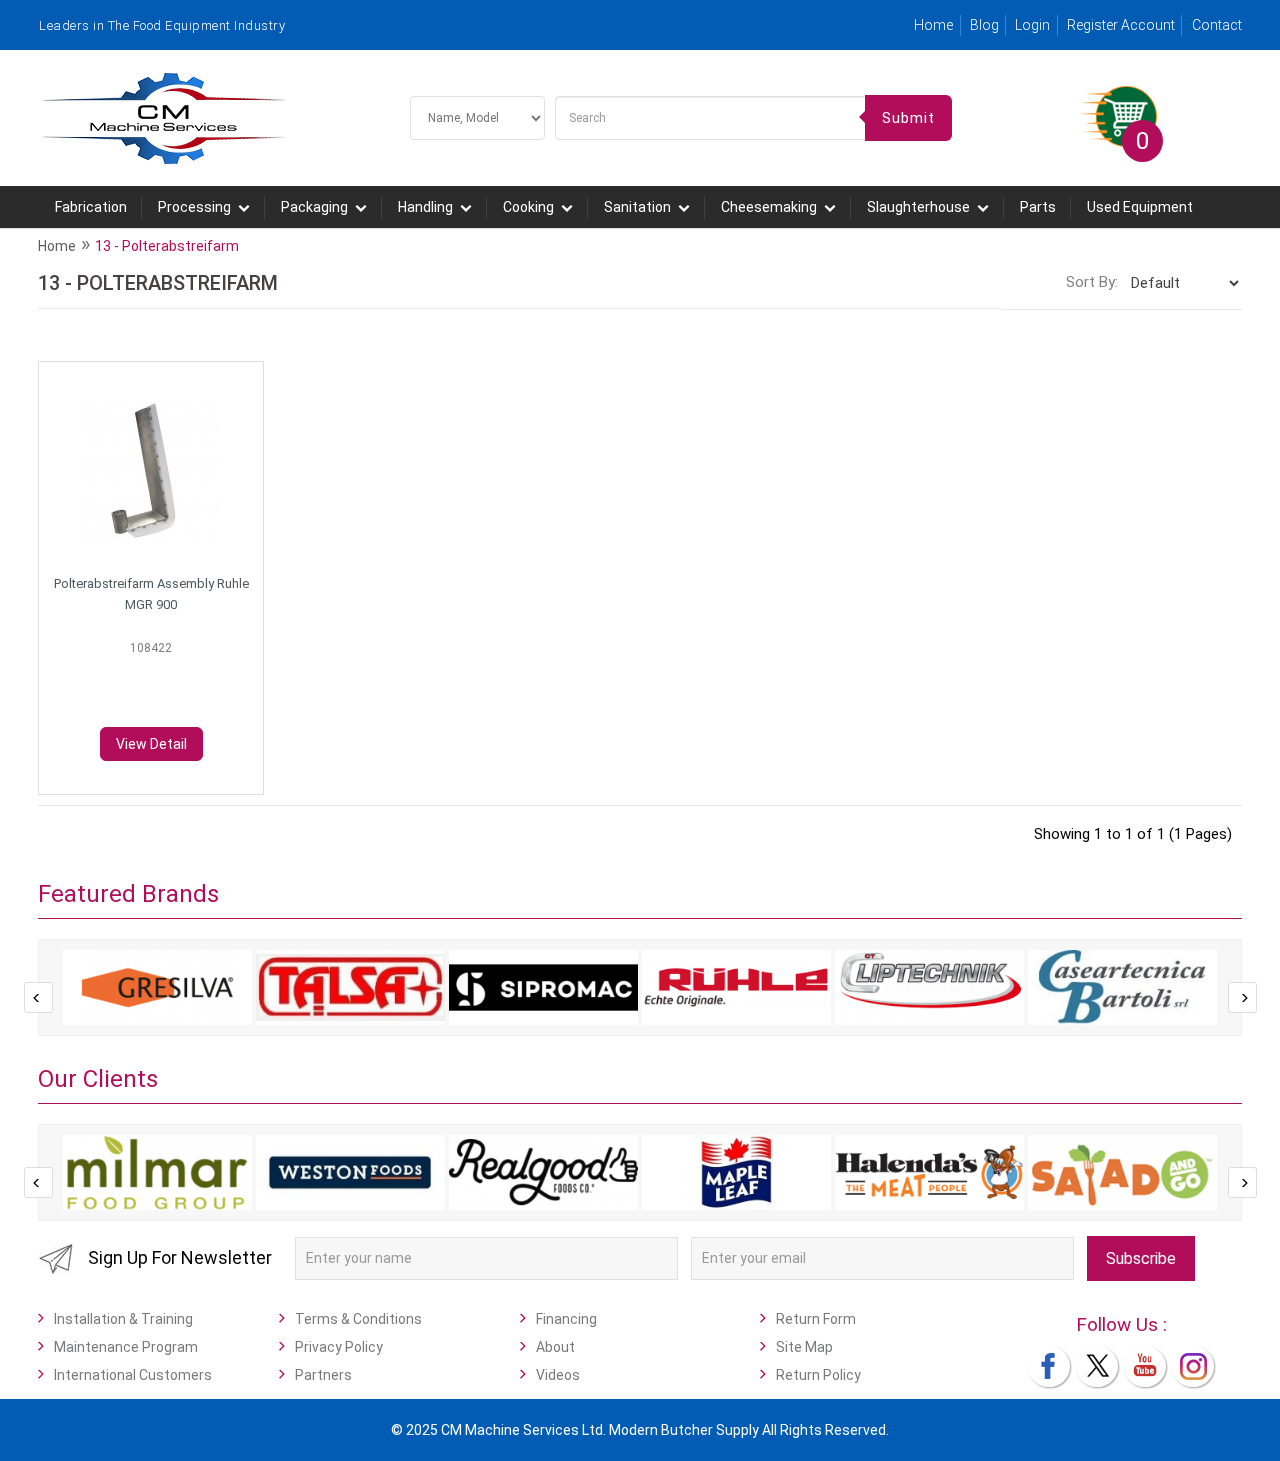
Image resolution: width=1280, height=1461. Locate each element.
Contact (1217, 25)
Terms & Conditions (358, 1319)
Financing (566, 1319)
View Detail (151, 744)
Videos (558, 1375)
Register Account (1121, 25)
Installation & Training (123, 1319)
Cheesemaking (769, 207)
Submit (908, 118)
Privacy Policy (339, 1347)
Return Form (816, 1319)
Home (933, 25)
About (555, 1347)
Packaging (314, 207)
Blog (984, 25)
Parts (1038, 207)
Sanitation (637, 207)
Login (1032, 25)
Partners (323, 1375)
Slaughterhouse (918, 207)
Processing (194, 207)
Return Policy (818, 1375)
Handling (425, 207)
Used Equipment (1140, 207)
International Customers (133, 1375)
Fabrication (91, 207)
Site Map (804, 1347)
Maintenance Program (126, 1347)
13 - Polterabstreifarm (167, 246)
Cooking (528, 207)
